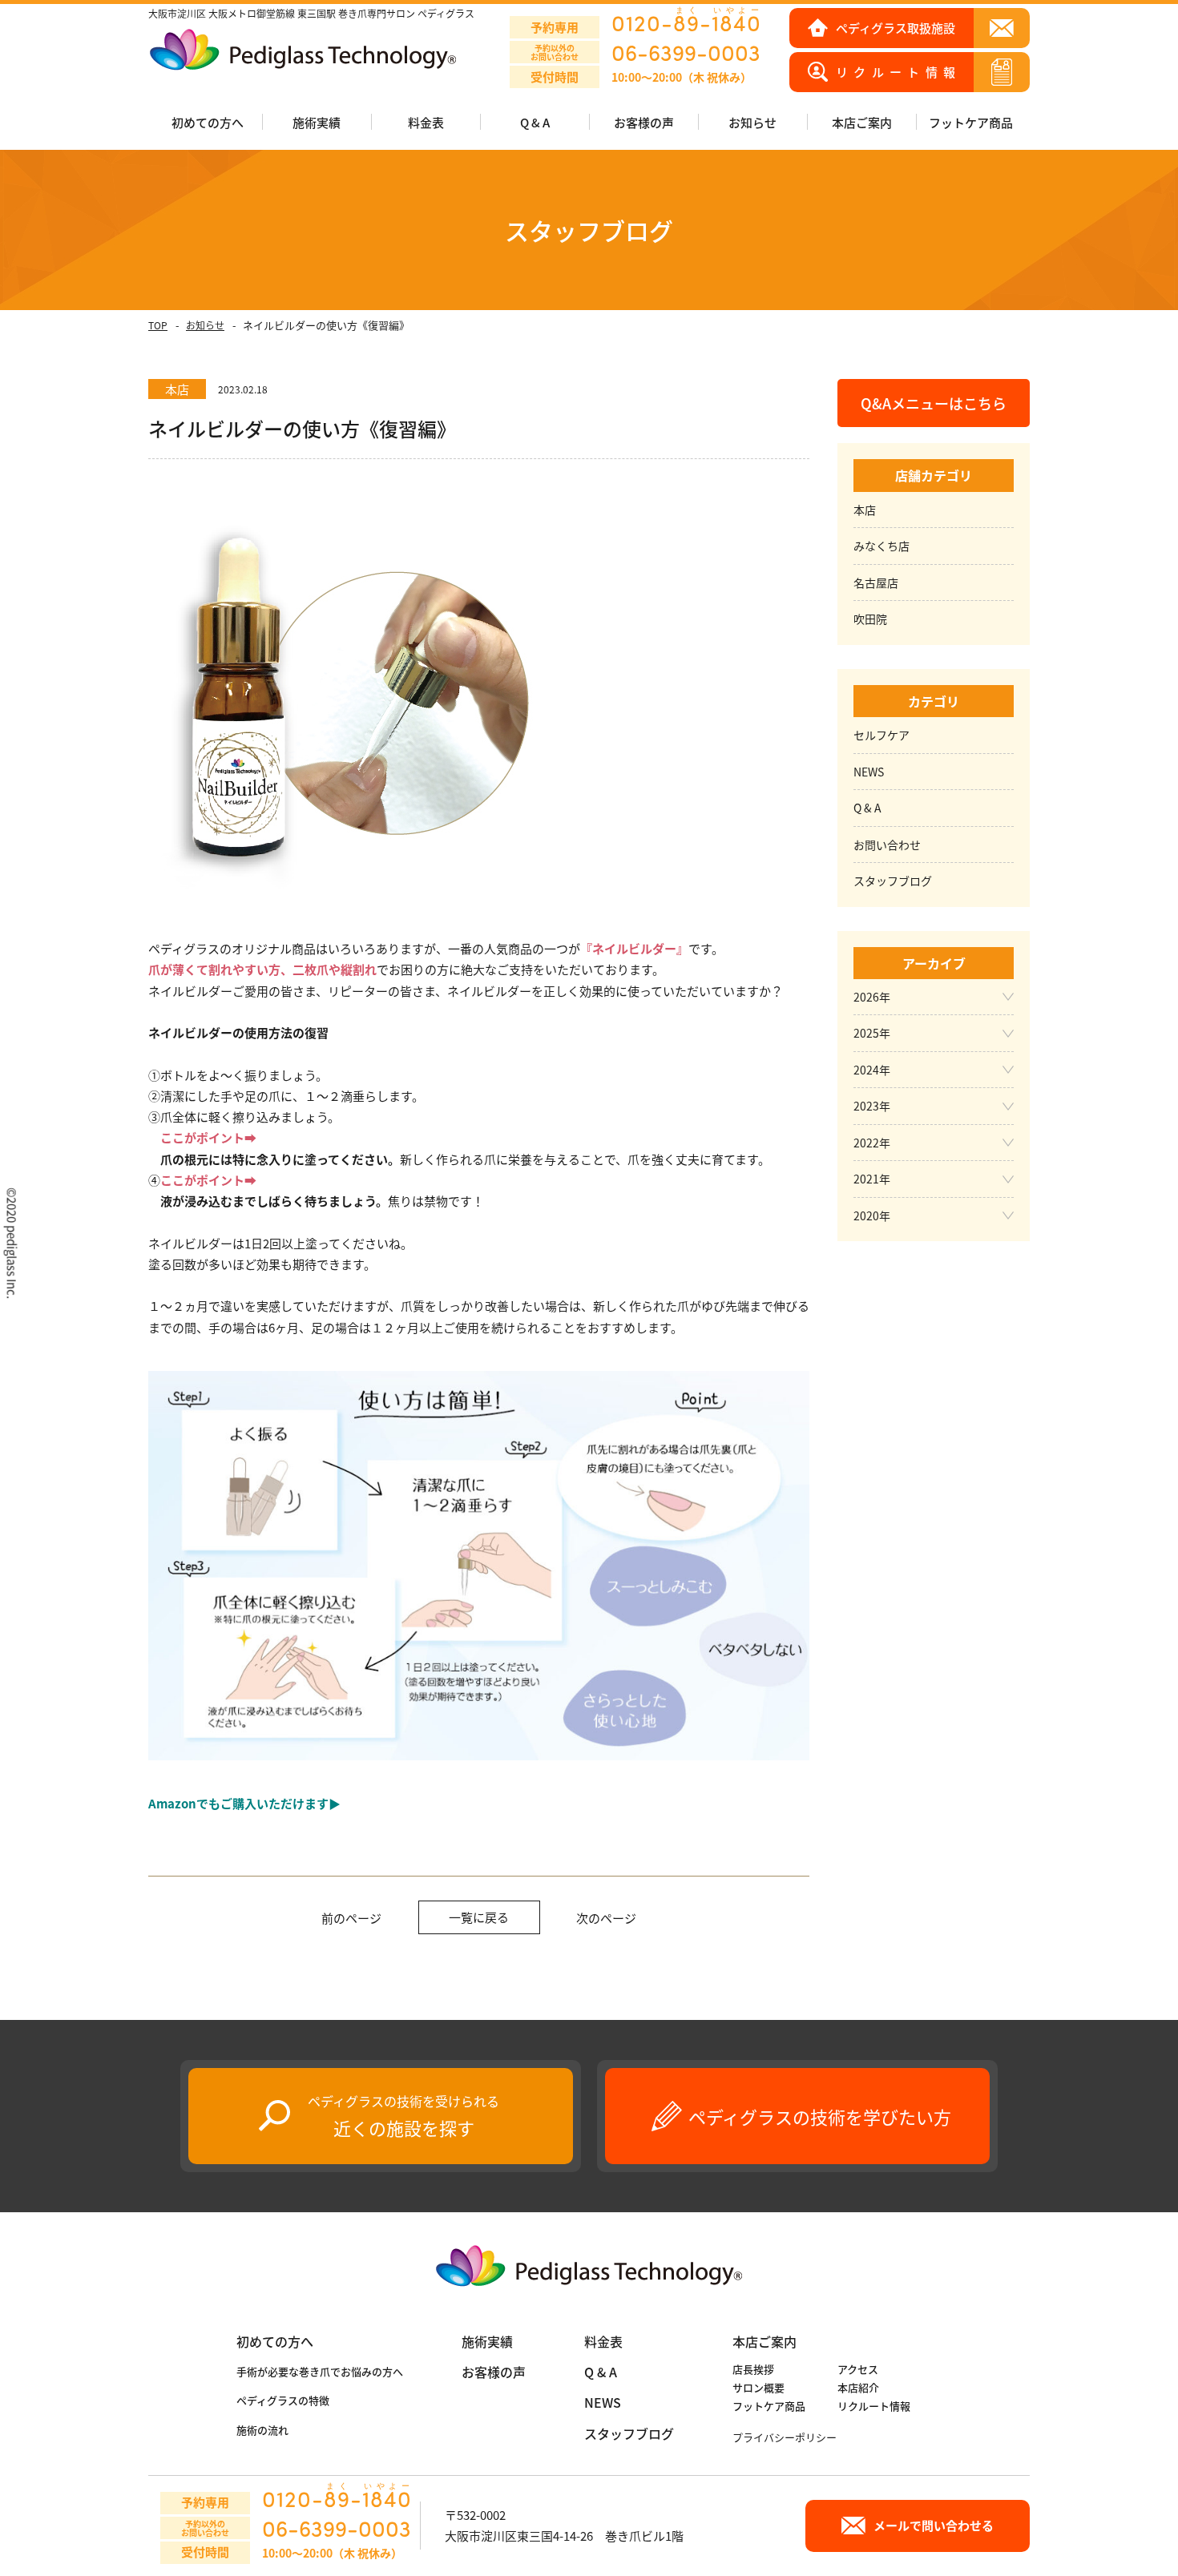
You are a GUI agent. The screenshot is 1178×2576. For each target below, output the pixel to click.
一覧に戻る (479, 1917)
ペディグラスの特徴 (283, 2400)
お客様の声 (644, 122)
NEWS (869, 772)
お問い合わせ (887, 845)
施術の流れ (262, 2430)
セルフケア (881, 735)
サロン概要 (758, 2387)
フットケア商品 (971, 122)
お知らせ (205, 325)
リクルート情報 (874, 2406)
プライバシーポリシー (785, 2437)
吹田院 (870, 619)
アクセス (858, 2369)
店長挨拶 (753, 2369)
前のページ (351, 1918)
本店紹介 (858, 2387)
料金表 (426, 122)
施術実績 (487, 2341)
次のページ (606, 1918)
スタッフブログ (893, 881)
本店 (865, 510)
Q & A (535, 122)
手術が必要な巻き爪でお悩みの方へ (320, 2371)
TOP (158, 325)
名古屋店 (876, 583)
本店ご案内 (764, 2341)
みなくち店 (881, 546)
